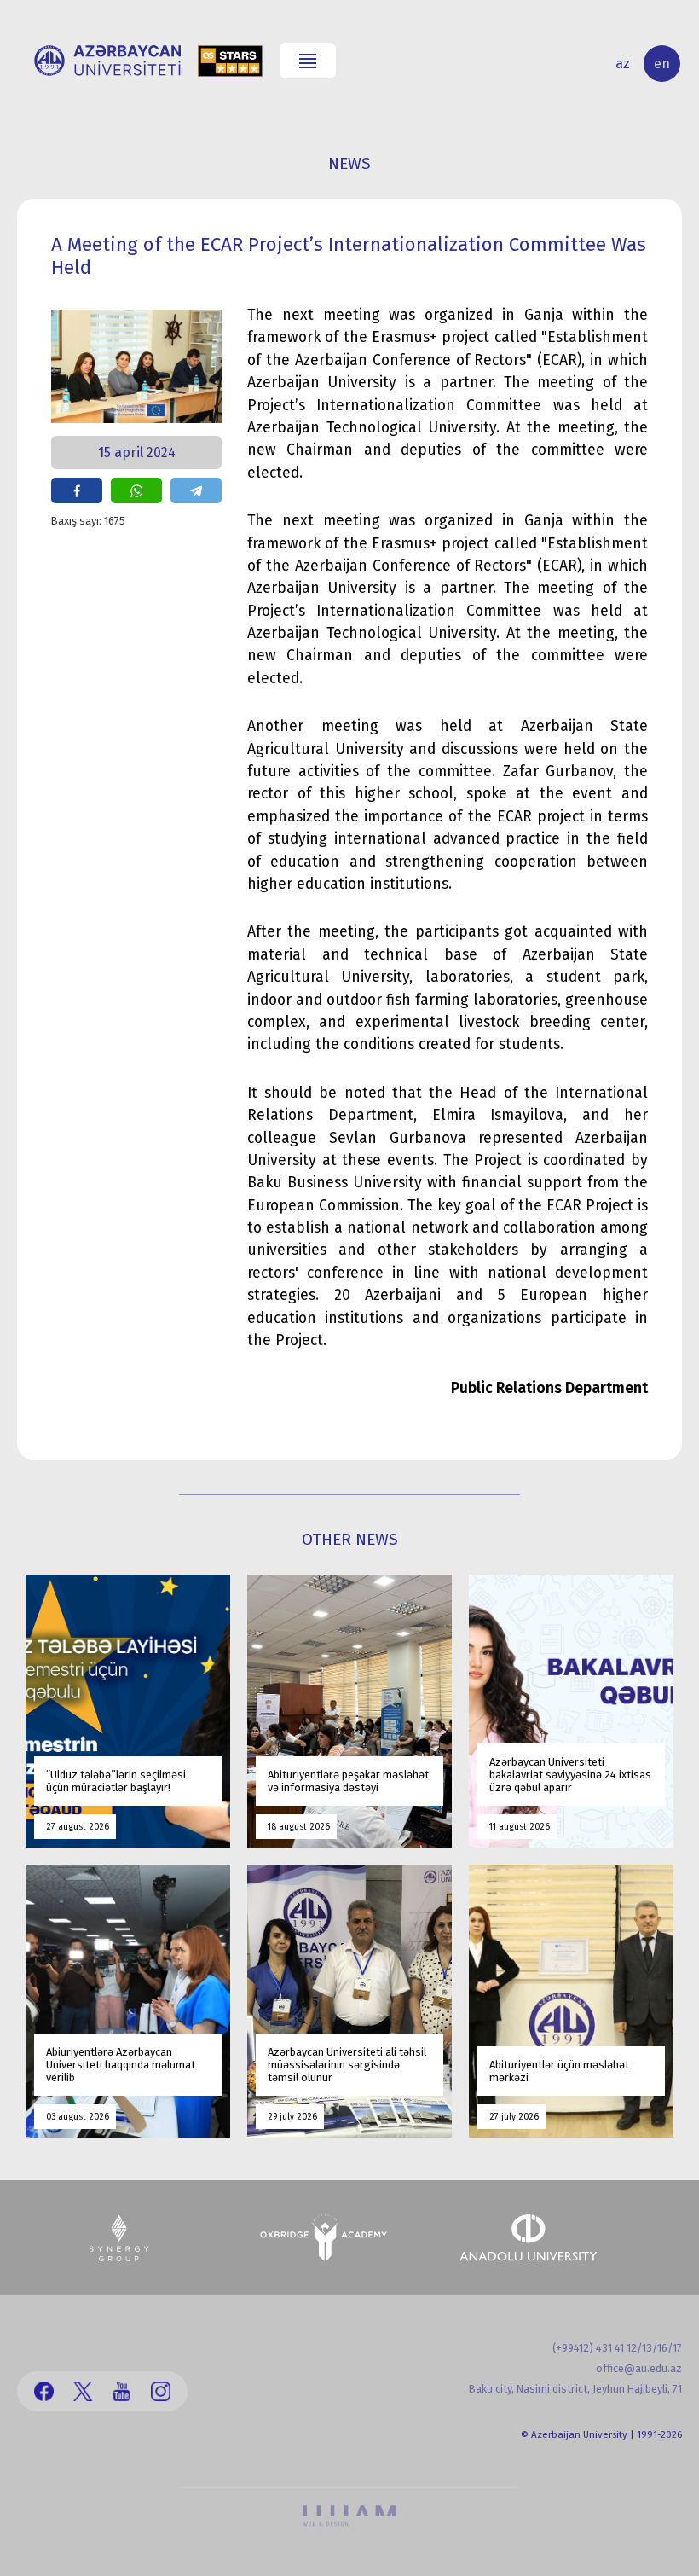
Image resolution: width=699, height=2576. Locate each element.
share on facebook (77, 490)
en (662, 64)
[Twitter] (83, 2391)
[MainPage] (107, 61)
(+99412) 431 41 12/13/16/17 (617, 2348)
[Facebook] (44, 2391)
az (623, 64)
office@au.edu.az (639, 2368)
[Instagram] (161, 2391)
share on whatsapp (136, 490)
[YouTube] (121, 2391)
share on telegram (196, 490)
